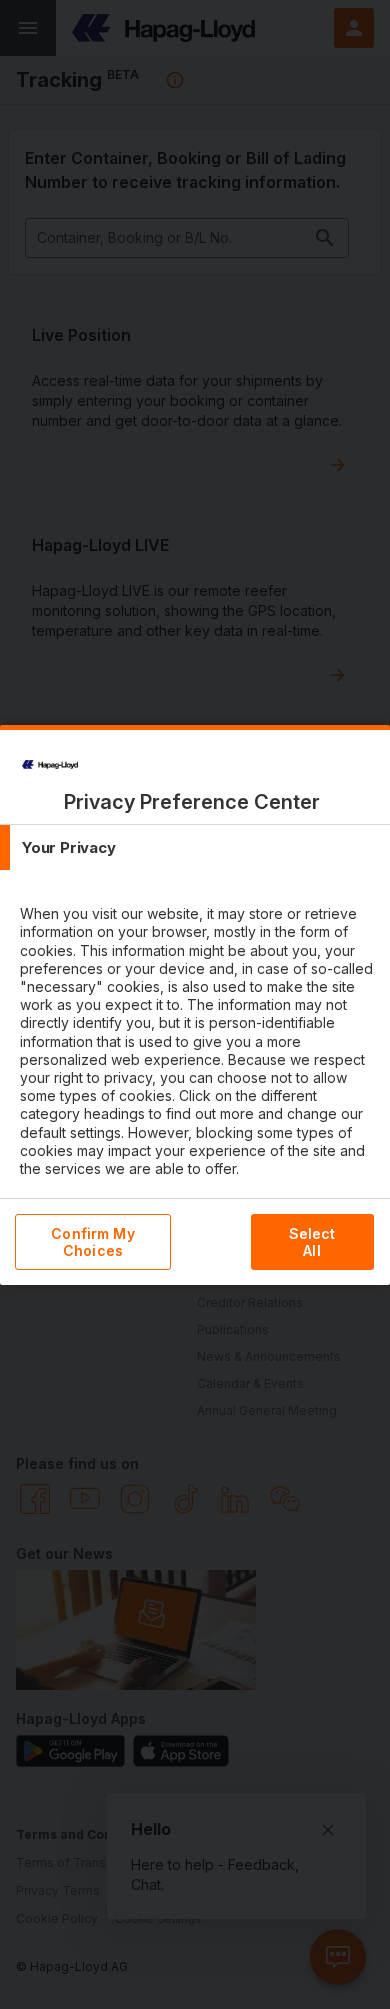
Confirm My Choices (92, 1242)
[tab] (195, 847)
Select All (312, 1242)
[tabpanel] (197, 1059)
